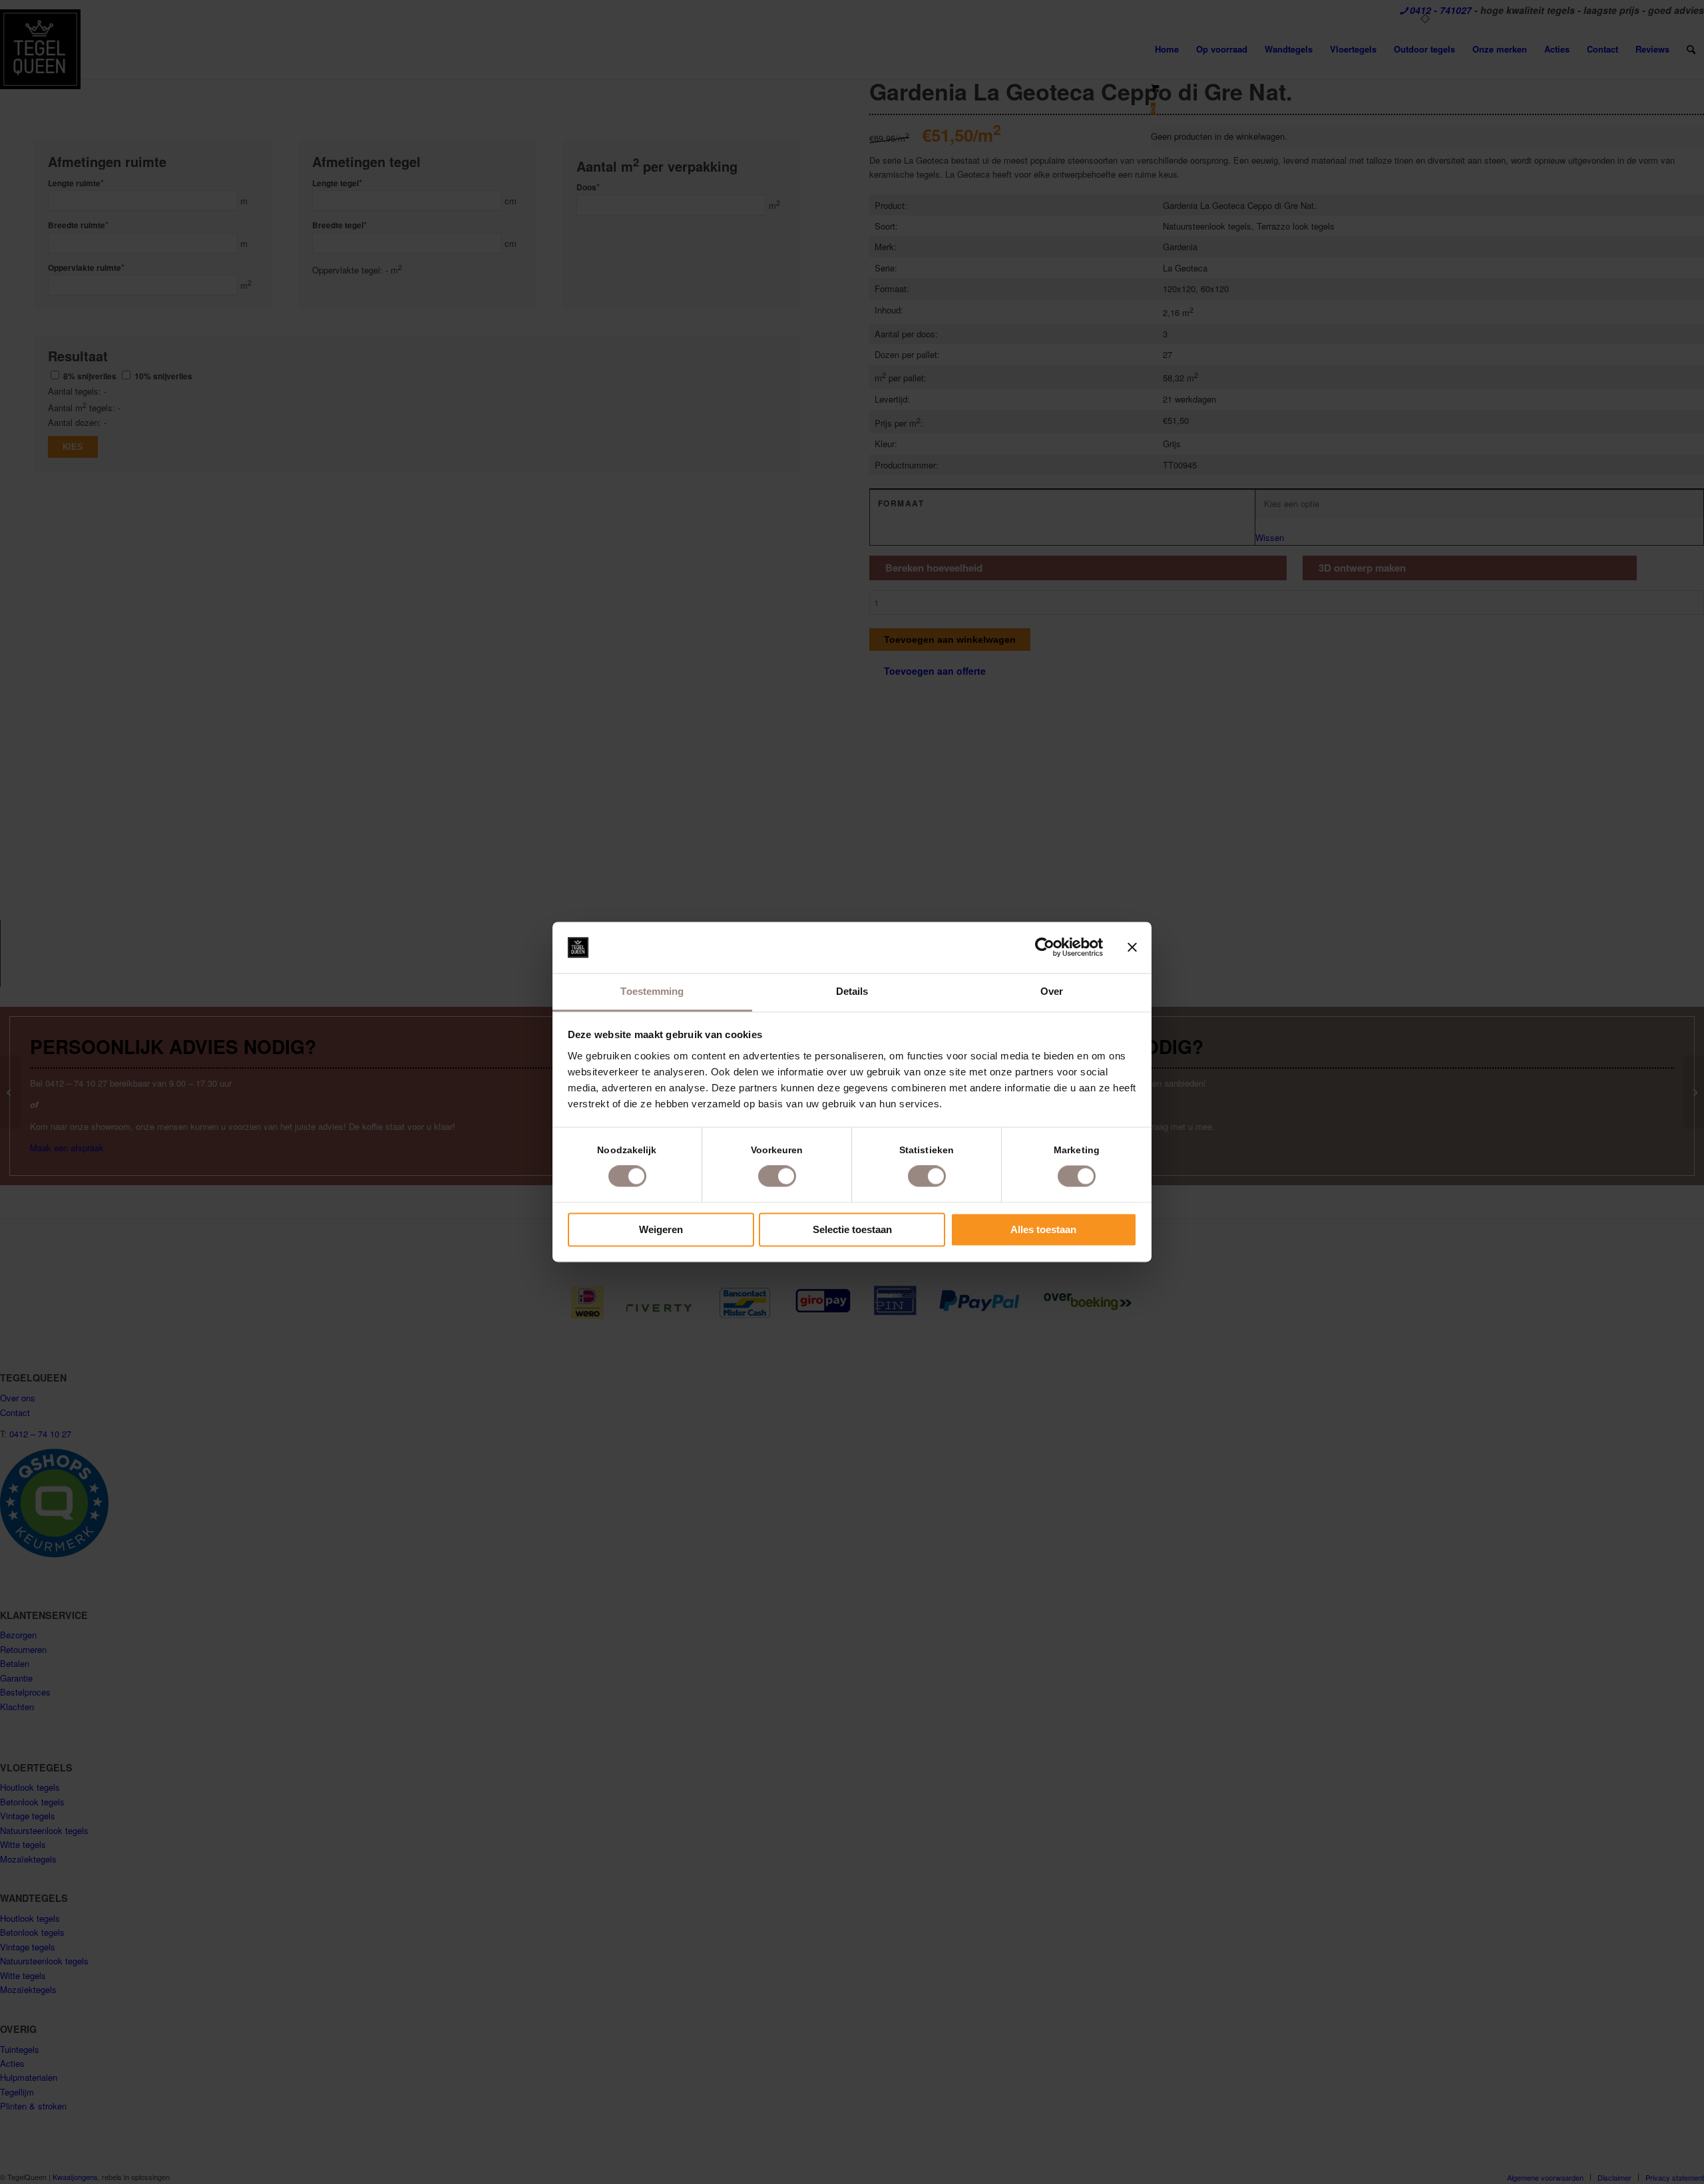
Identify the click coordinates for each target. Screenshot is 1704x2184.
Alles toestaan (1043, 1229)
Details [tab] (852, 991)
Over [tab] (1052, 991)
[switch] (777, 1177)
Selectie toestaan (852, 1229)
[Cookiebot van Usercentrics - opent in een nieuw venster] (1045, 948)
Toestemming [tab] (652, 991)
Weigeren (661, 1229)
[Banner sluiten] (1132, 948)
